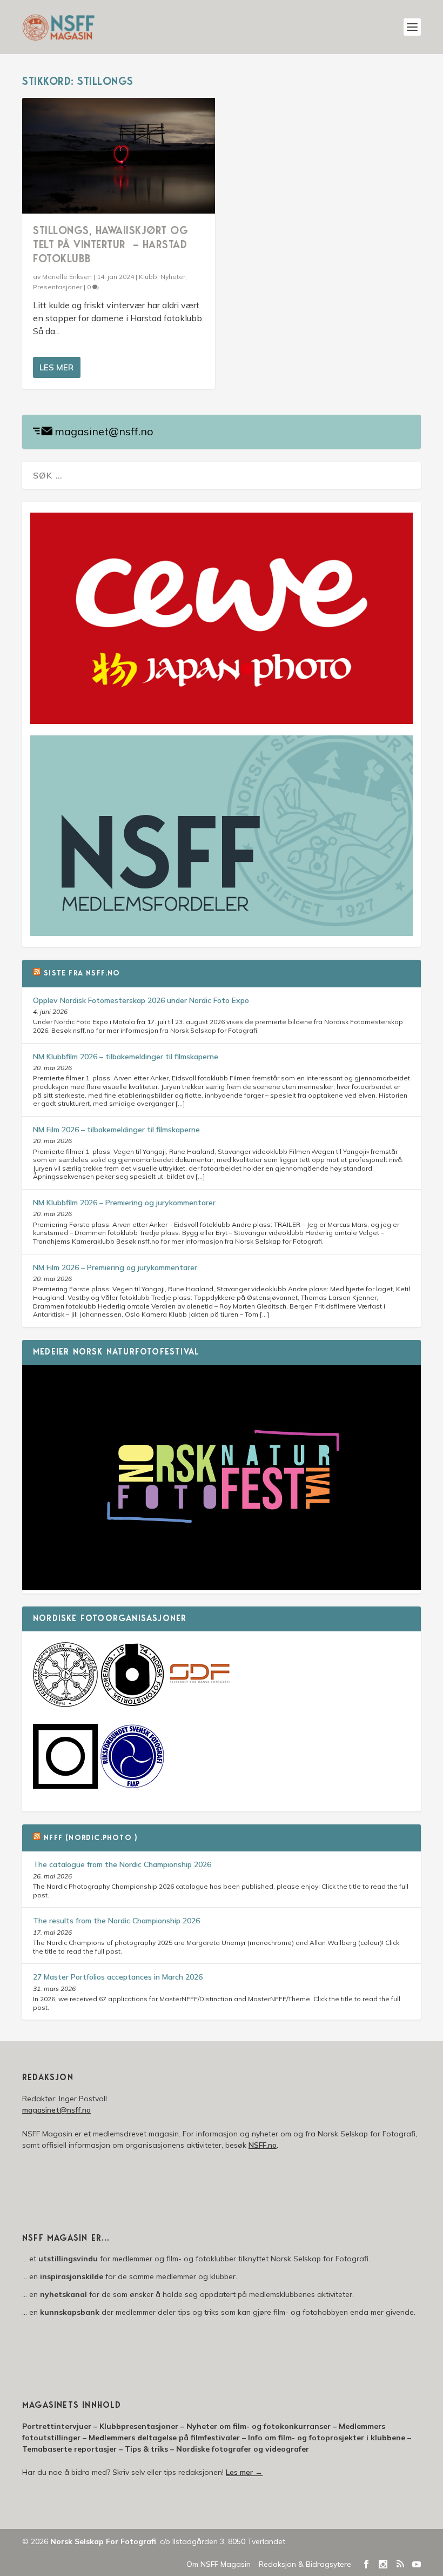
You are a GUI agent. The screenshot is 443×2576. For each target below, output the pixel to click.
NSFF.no (263, 2145)
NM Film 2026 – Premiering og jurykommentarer (115, 1267)
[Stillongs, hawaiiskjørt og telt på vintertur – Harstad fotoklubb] (119, 156)
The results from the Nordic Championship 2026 (116, 1921)
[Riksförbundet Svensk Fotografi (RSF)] (132, 1786)
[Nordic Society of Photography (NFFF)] (65, 1704)
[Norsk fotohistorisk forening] (132, 1704)
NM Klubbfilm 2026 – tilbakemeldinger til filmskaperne (126, 1057)
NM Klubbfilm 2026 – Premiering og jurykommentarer (124, 1203)
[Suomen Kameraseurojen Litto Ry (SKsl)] (65, 1786)
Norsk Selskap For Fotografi (103, 2541)
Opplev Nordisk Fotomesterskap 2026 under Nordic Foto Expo (141, 1000)
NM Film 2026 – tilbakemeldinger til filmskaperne (116, 1130)
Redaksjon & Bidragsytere (305, 2564)
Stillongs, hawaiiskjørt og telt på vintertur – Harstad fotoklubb (110, 245)
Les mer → (244, 2472)
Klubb (148, 277)
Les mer (56, 367)
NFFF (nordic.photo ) (90, 1838)
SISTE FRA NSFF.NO (82, 974)
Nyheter (173, 277)
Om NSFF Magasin (219, 2564)
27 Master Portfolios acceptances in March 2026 (118, 1977)
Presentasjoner (58, 287)
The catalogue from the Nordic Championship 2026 (122, 1864)
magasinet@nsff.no (104, 431)
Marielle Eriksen (67, 277)
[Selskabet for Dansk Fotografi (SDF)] (199, 1704)
